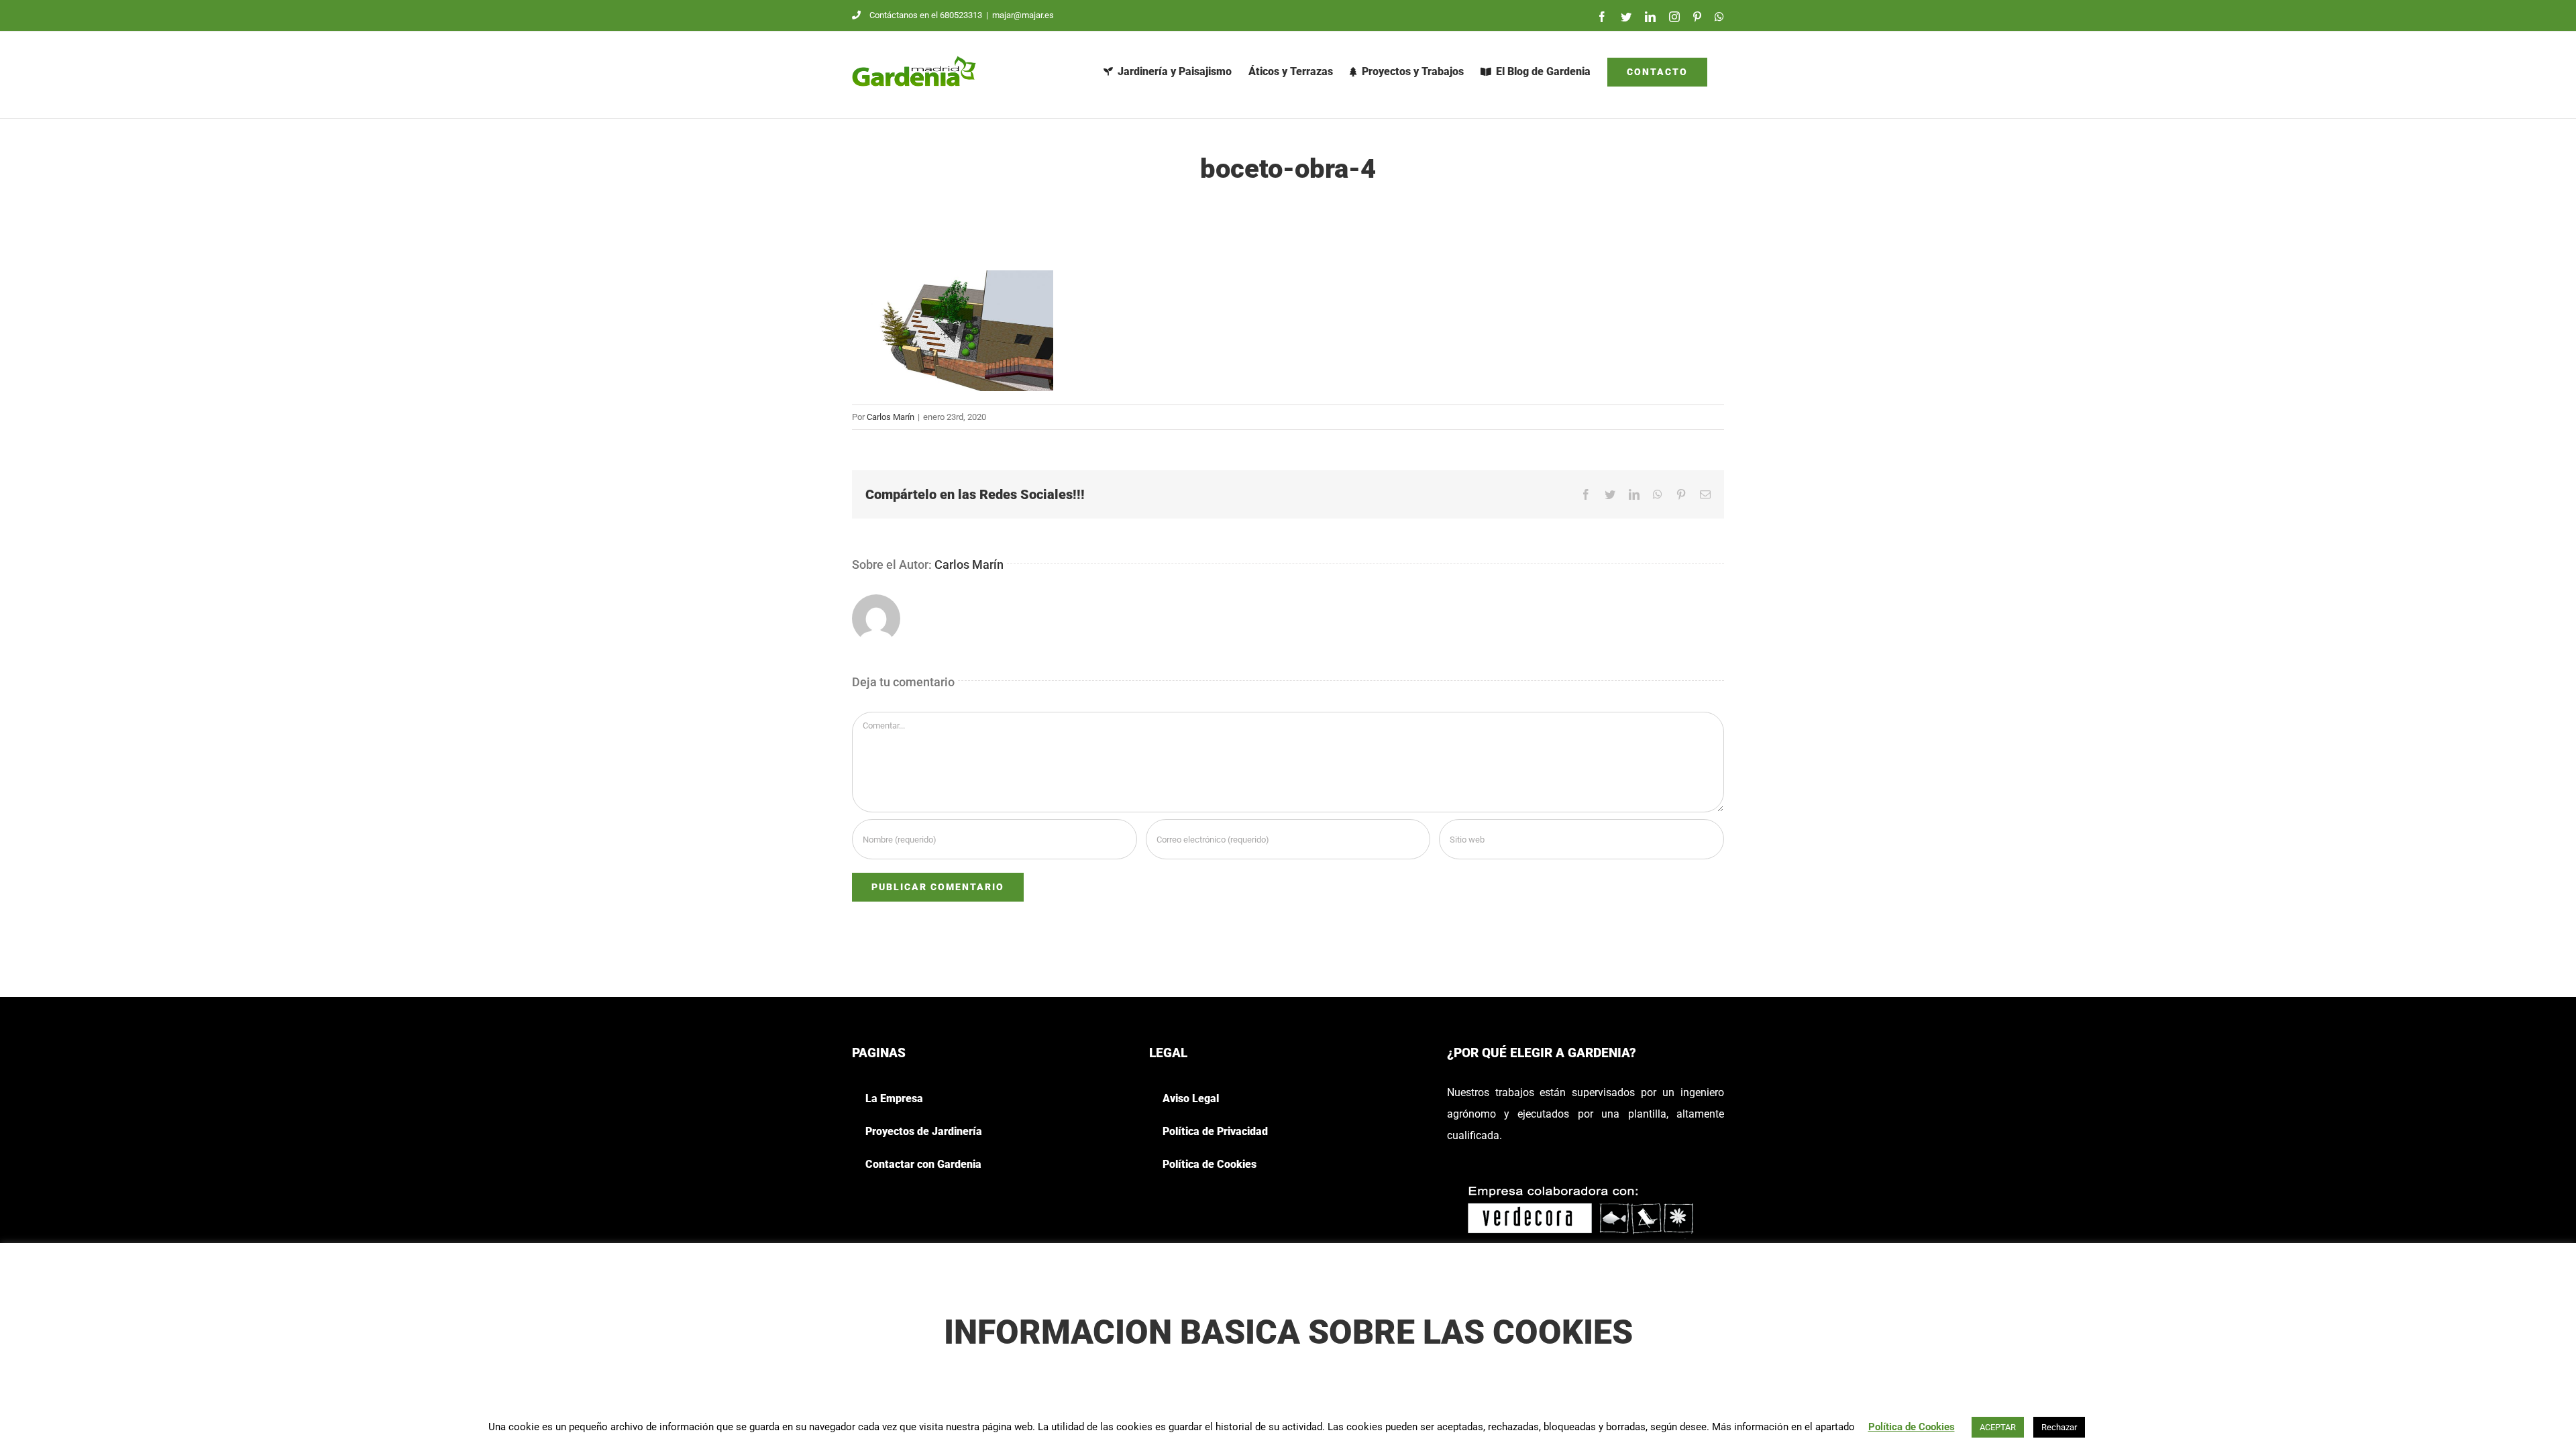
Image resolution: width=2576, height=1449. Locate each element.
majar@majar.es (1023, 15)
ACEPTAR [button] (1998, 1427)
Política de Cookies (1912, 1427)
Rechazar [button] (2059, 1427)
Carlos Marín (891, 417)
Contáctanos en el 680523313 (926, 15)
